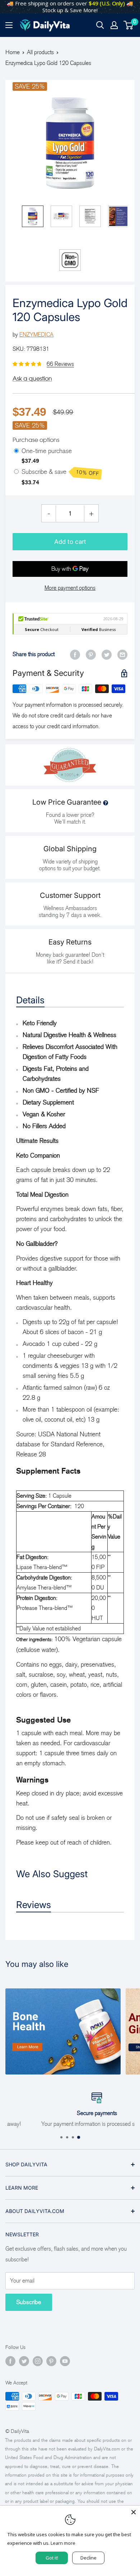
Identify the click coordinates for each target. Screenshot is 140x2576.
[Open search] (100, 25)
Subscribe (29, 2302)
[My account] (114, 25)
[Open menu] (9, 25)
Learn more (63, 2543)
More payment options (70, 588)
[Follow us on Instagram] (38, 2361)
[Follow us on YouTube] (65, 2361)
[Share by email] (122, 654)
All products (40, 52)
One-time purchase (47, 451)
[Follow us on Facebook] (10, 2361)
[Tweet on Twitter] (107, 654)
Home (13, 52)
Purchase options (36, 440)
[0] (129, 25)
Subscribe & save (60, 472)
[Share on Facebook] (75, 654)
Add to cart (70, 542)
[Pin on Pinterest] (91, 654)
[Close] (134, 2512)
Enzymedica (36, 335)
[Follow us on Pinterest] (51, 2361)
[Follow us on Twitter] (24, 2361)
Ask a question (32, 378)
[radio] (16, 451)
